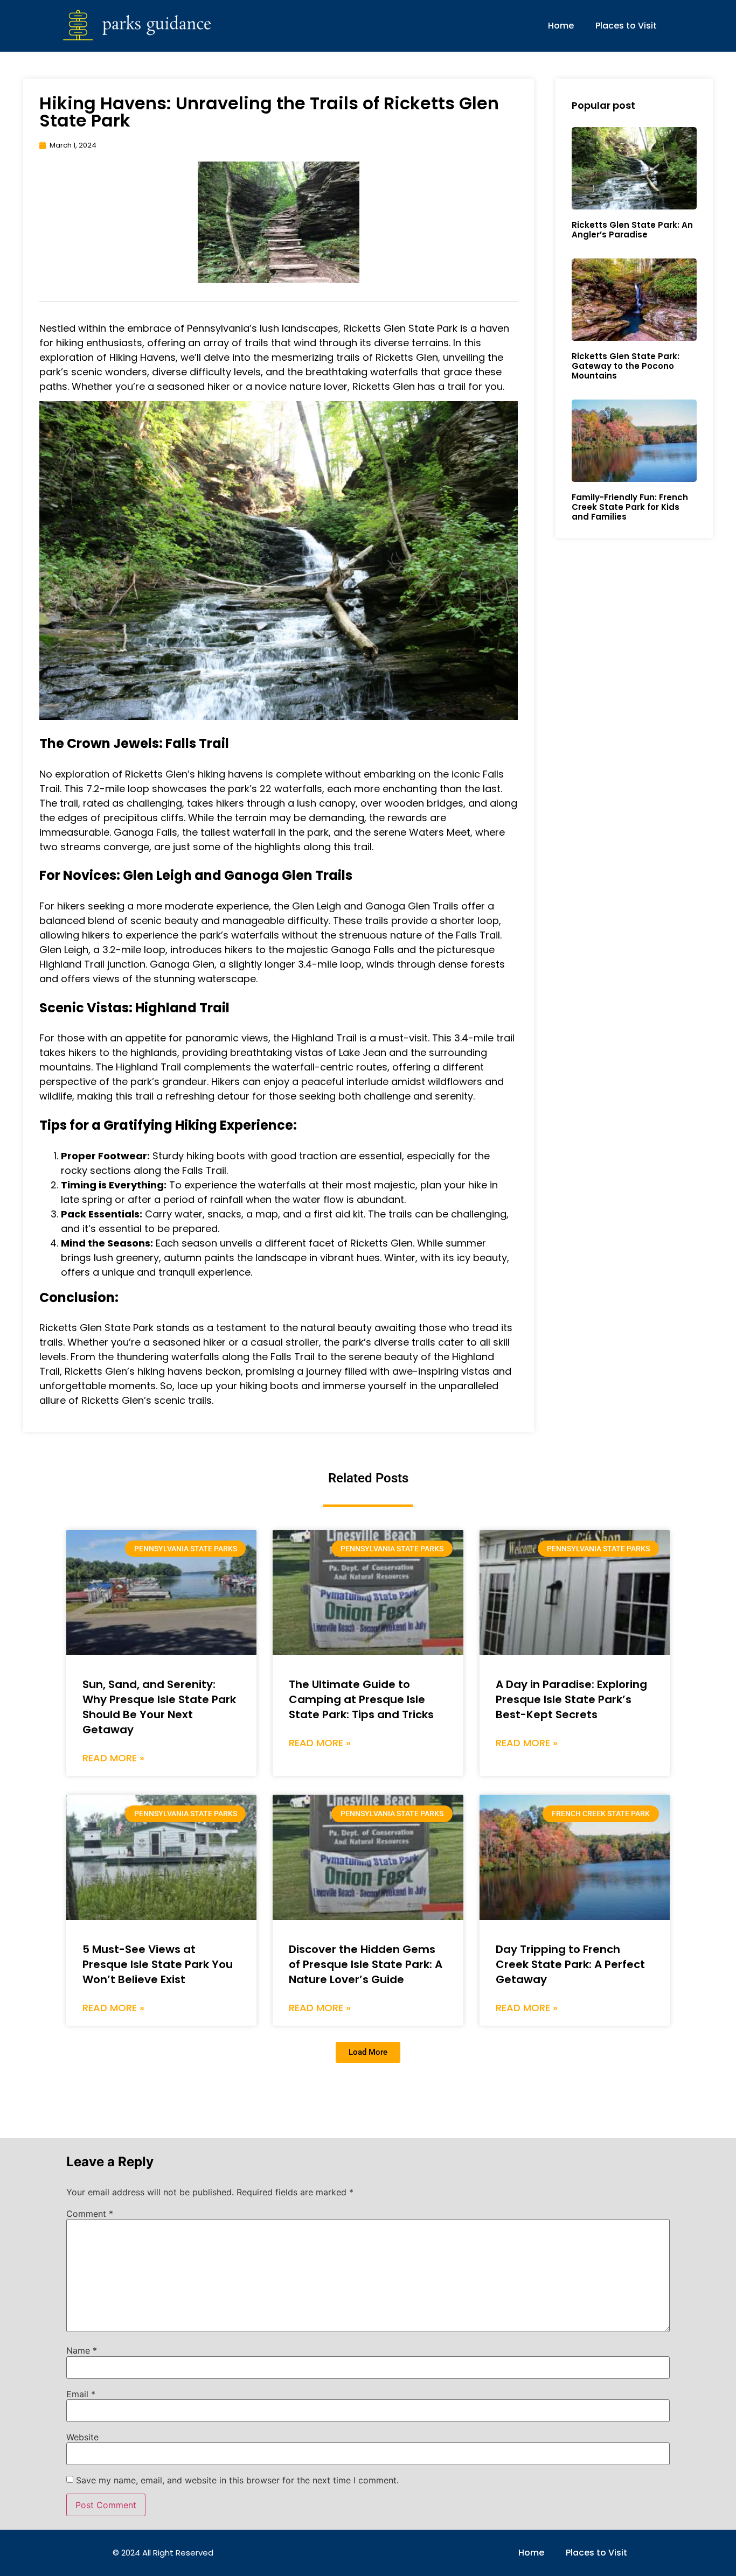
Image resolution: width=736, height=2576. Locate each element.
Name (82, 2350)
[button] (368, 2052)
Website (82, 2437)
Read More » (113, 1758)
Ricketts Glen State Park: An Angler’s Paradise (632, 230)
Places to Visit (626, 26)
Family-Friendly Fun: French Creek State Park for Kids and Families (630, 507)
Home (561, 26)
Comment (90, 2214)
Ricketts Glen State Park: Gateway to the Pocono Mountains (626, 366)
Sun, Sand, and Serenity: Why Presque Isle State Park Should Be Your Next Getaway (159, 1707)
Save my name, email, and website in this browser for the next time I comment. (237, 2480)
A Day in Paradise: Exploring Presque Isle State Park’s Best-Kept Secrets (571, 1699)
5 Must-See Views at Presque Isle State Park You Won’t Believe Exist (158, 1964)
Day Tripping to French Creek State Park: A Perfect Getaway (570, 1964)
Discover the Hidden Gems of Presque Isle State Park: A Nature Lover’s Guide (366, 1964)
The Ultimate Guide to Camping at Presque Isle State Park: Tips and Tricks (361, 1699)
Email (81, 2394)
